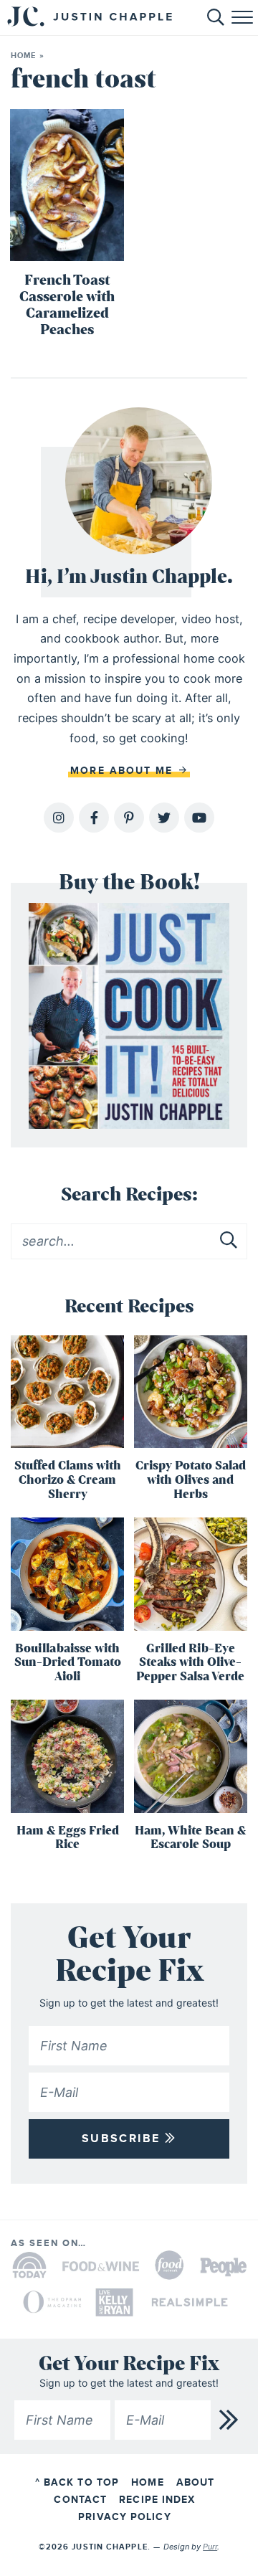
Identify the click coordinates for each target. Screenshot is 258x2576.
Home (23, 56)
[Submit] (229, 1241)
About (196, 2482)
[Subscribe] (229, 2420)
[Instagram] (59, 818)
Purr (210, 2547)
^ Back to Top (77, 2482)
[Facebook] (94, 818)
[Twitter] (164, 818)
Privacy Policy (124, 2517)
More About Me (124, 771)
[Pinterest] (129, 818)
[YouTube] (199, 818)
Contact (80, 2500)
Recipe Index (157, 2500)
